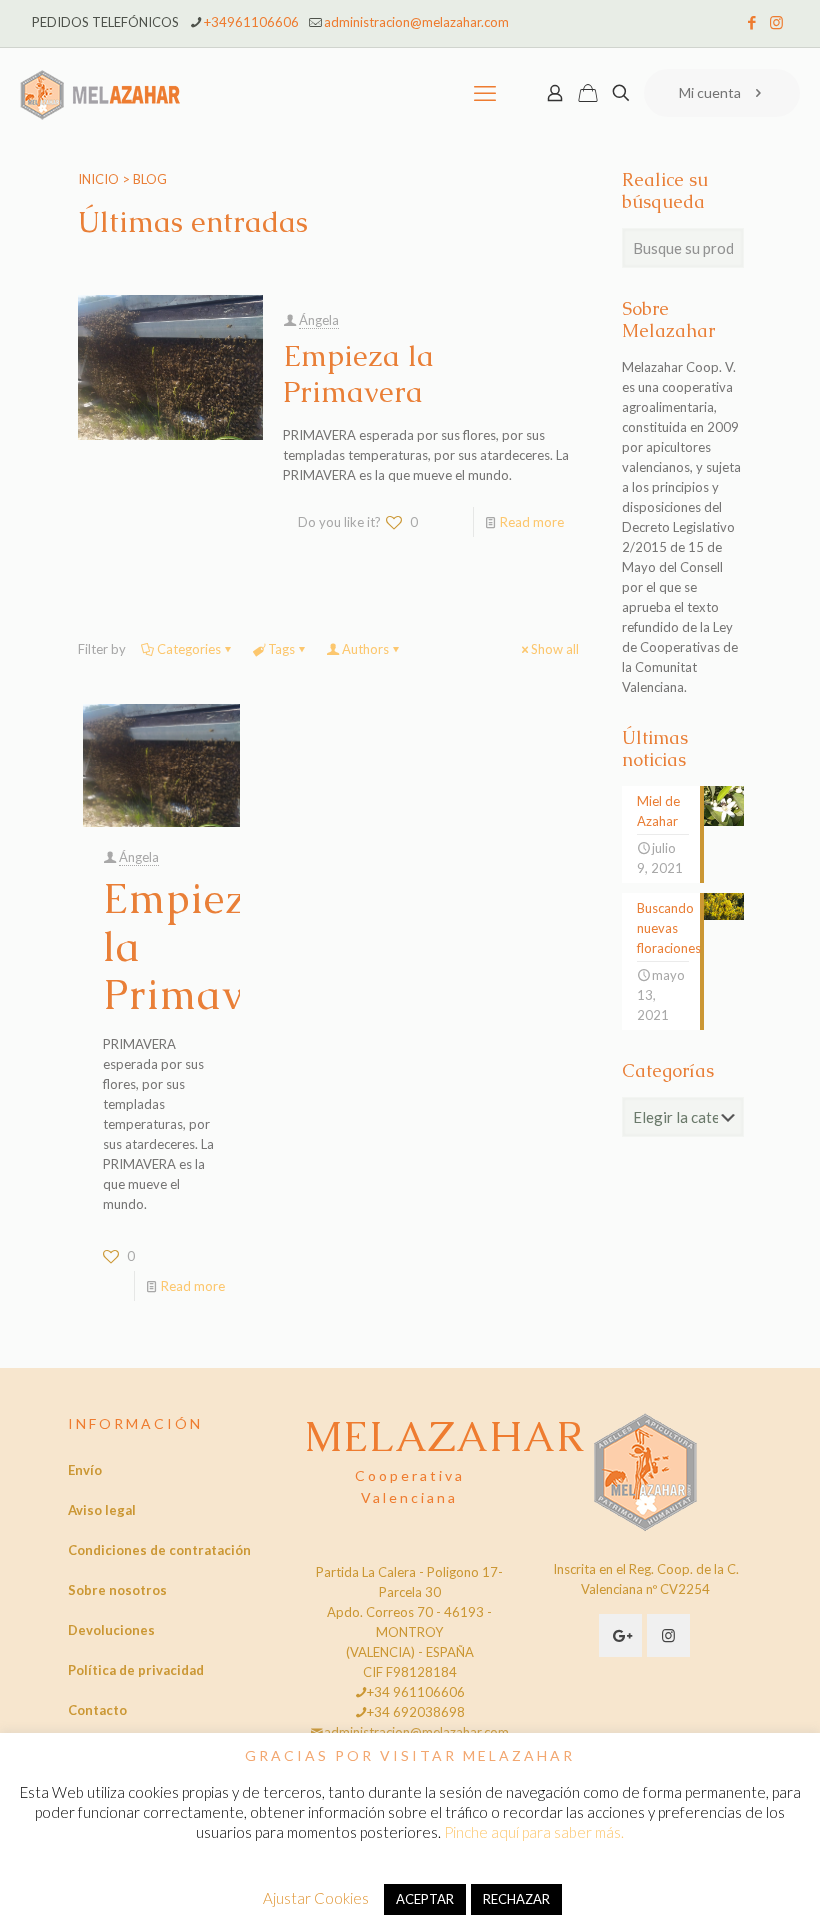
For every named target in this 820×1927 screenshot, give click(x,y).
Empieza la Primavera (358, 374)
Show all (555, 649)
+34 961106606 (416, 1692)
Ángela (319, 320)
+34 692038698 (416, 1712)
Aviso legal (102, 1510)
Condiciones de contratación (159, 1550)
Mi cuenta (710, 92)
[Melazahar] (100, 93)
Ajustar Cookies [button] (316, 1898)
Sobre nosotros (117, 1590)
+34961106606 (251, 22)
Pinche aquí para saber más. (534, 1832)
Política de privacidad (136, 1670)
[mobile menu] (485, 93)
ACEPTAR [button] (425, 1899)
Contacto (97, 1710)
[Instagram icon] (776, 22)
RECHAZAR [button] (516, 1899)
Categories (189, 649)
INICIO (98, 179)
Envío (85, 1470)
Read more (532, 522)
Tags (281, 649)
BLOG (150, 179)
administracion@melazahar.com (416, 22)
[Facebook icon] (751, 22)
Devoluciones (111, 1630)
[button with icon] (620, 1635)
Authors (365, 649)
